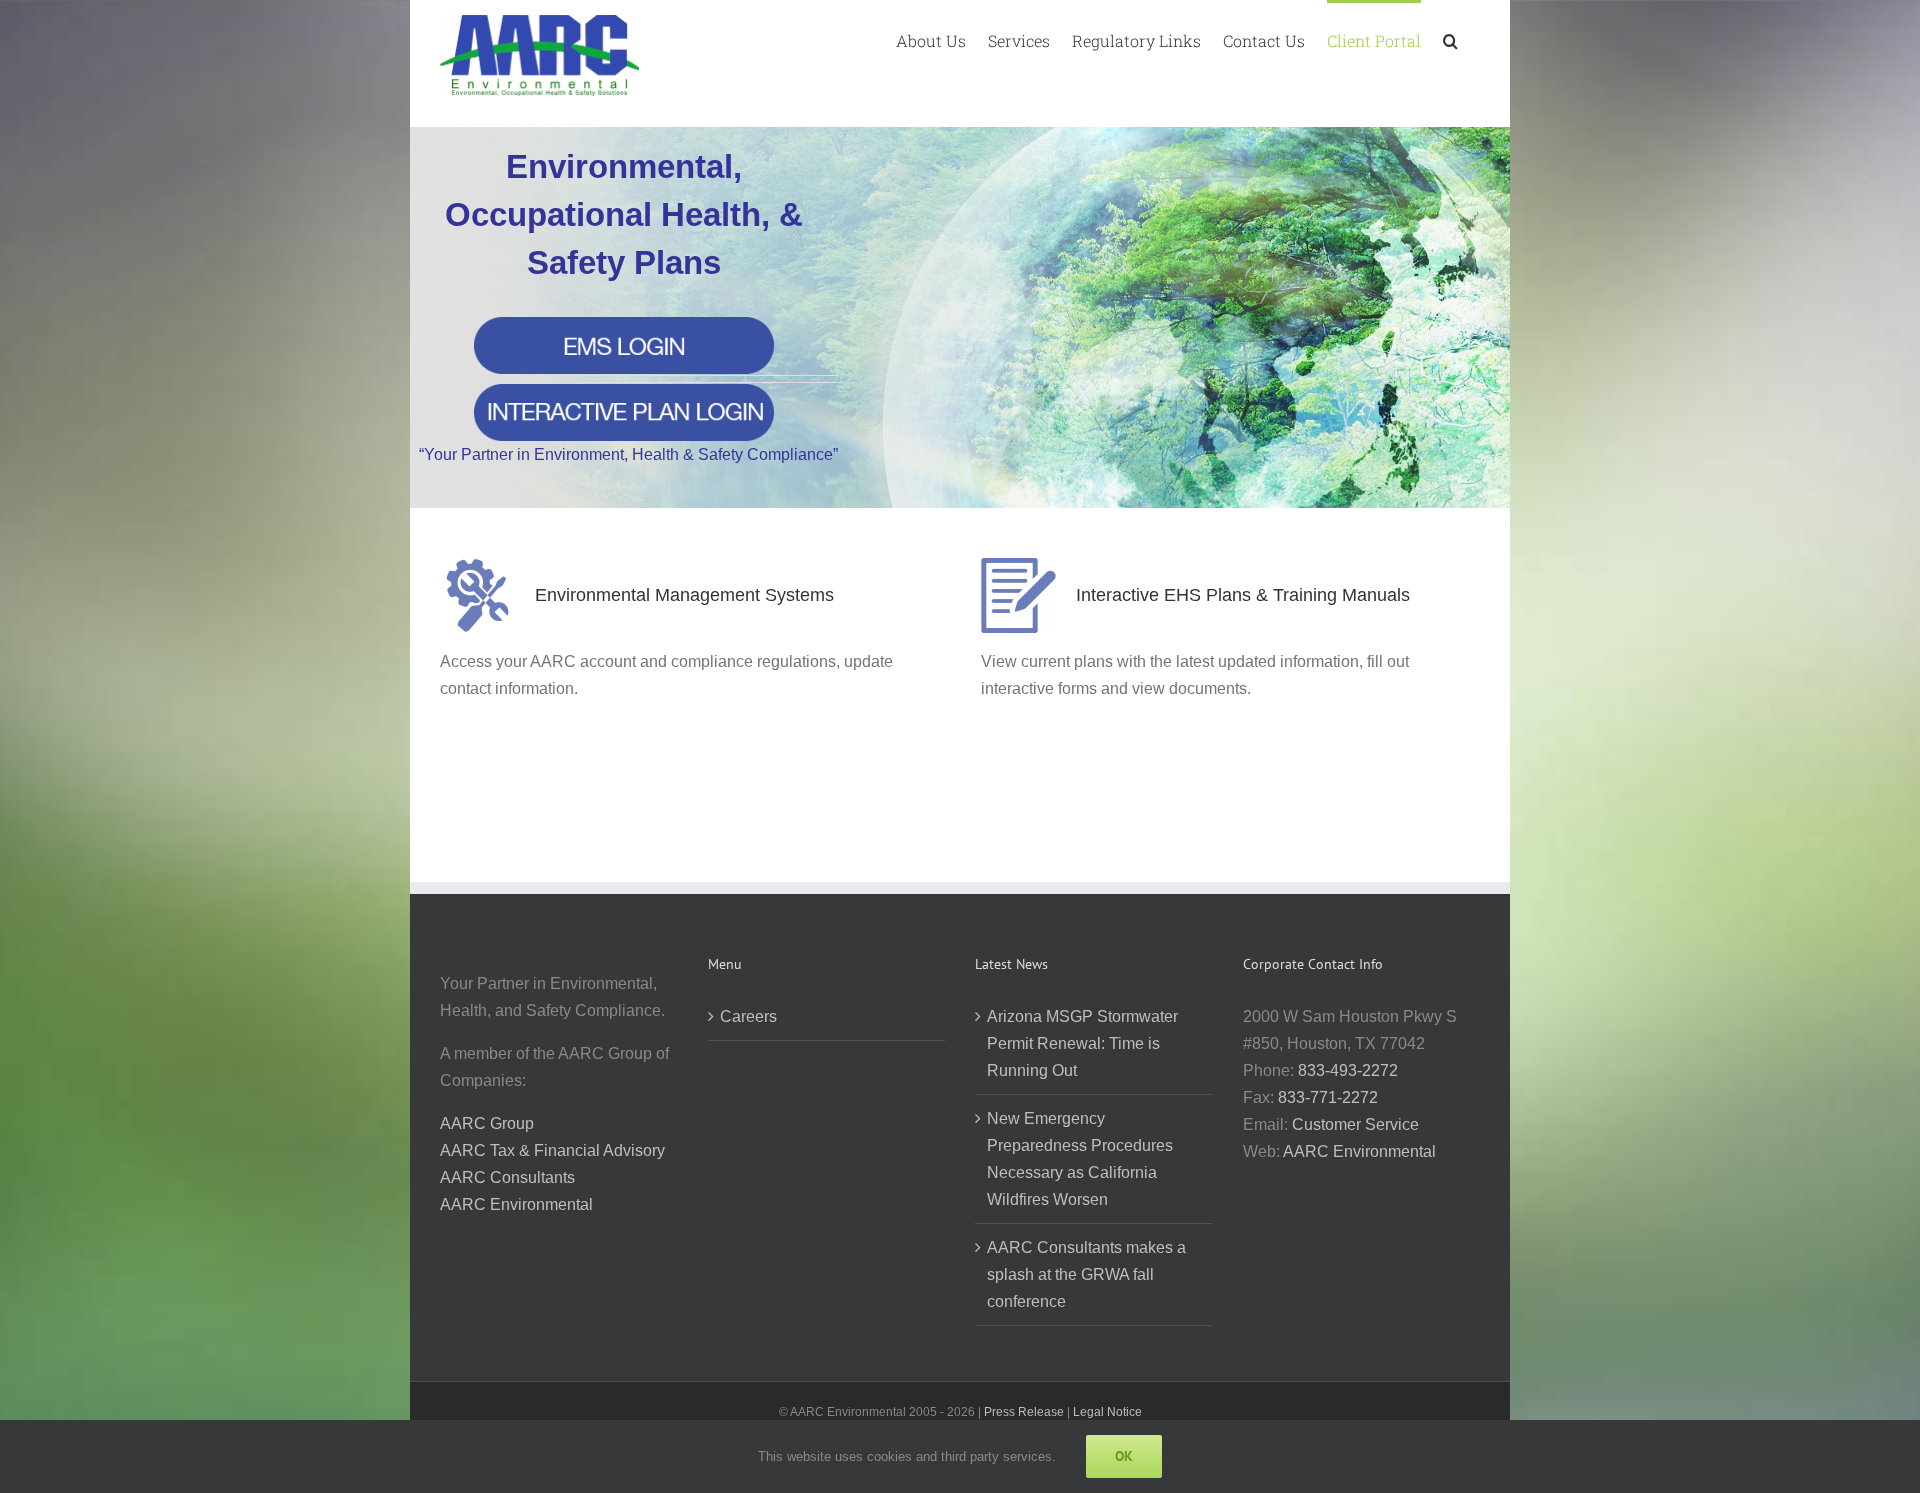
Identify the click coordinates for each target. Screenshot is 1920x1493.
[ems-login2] (624, 324)
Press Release (1024, 1412)
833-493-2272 (1348, 1070)
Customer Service (1355, 1124)
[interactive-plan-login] (624, 391)
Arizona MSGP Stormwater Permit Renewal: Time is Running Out (1082, 1043)
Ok (1124, 1456)
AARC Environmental (516, 1204)
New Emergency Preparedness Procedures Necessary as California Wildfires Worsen (1080, 1159)
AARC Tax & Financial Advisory (552, 1150)
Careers (748, 1016)
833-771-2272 (1328, 1097)
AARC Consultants (507, 1177)
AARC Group (487, 1123)
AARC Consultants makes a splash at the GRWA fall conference (1086, 1274)
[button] (1450, 39)
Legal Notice (1107, 1412)
